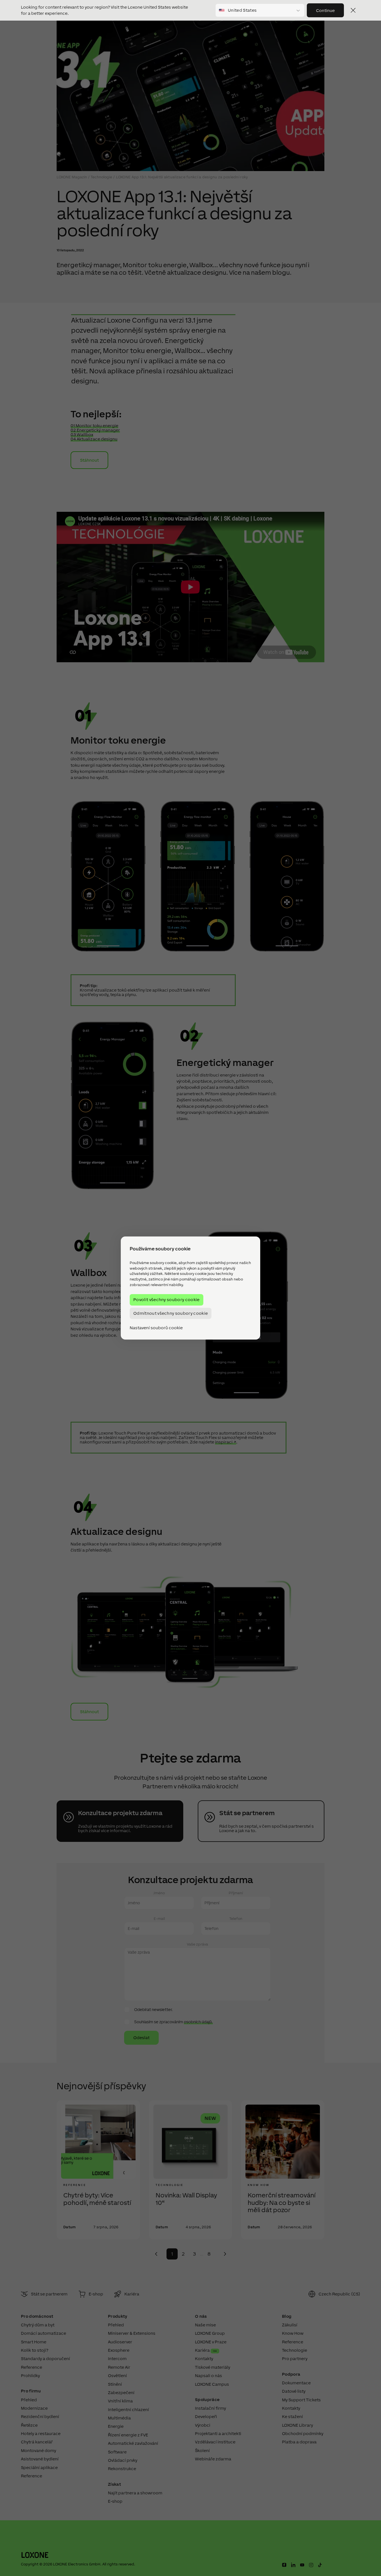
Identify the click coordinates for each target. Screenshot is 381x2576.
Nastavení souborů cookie (156, 1328)
